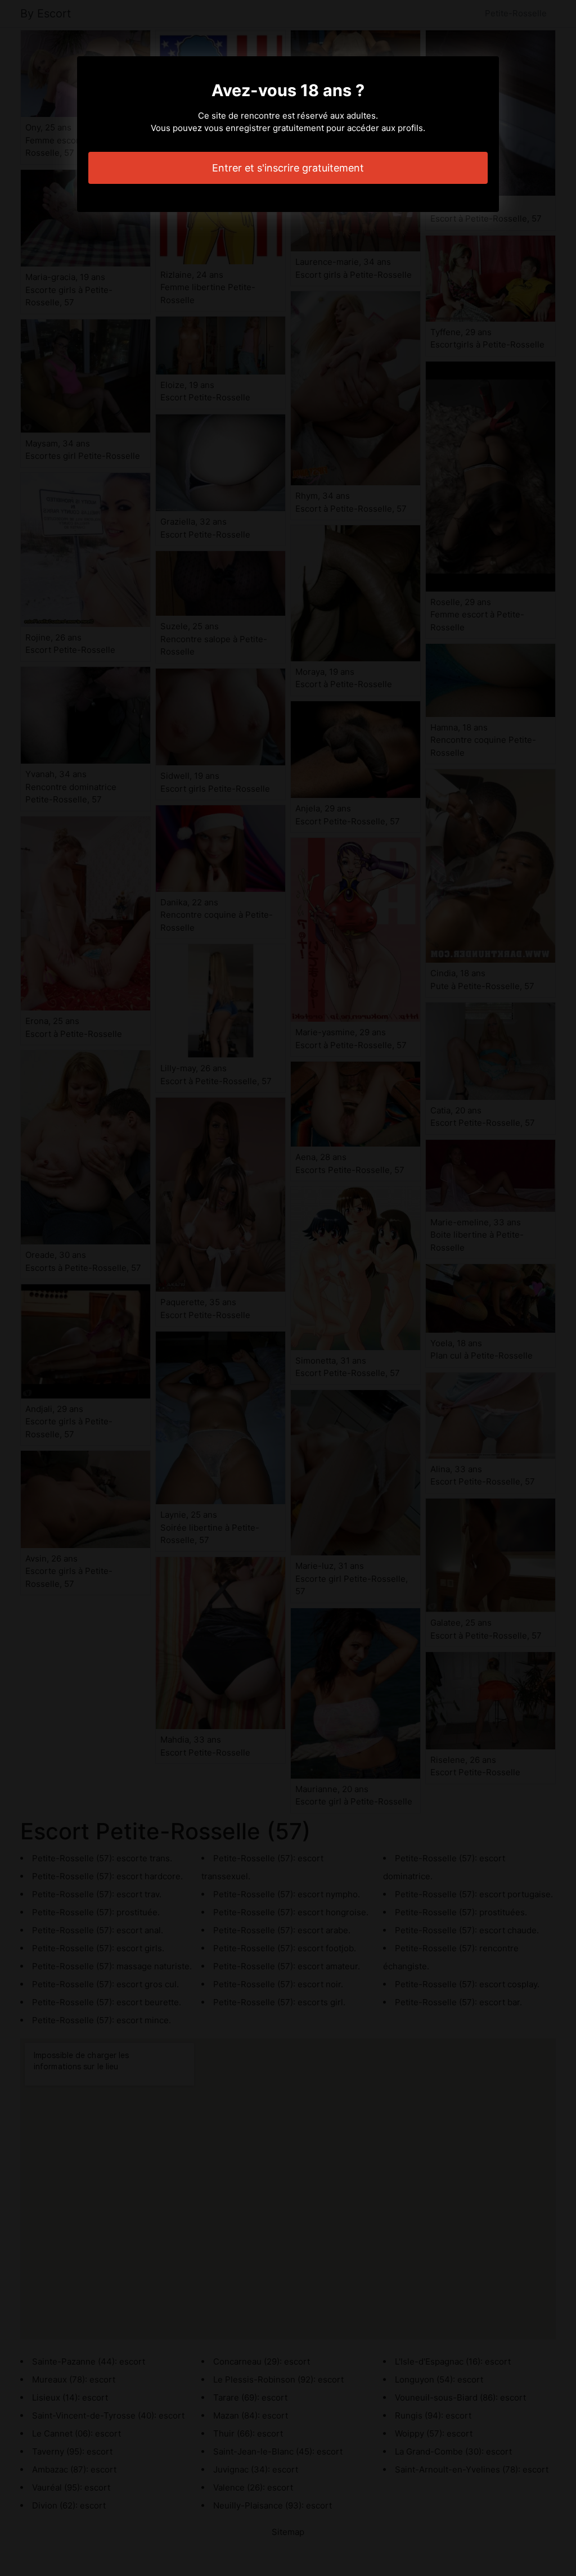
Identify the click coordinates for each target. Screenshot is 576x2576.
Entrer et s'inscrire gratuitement (288, 168)
